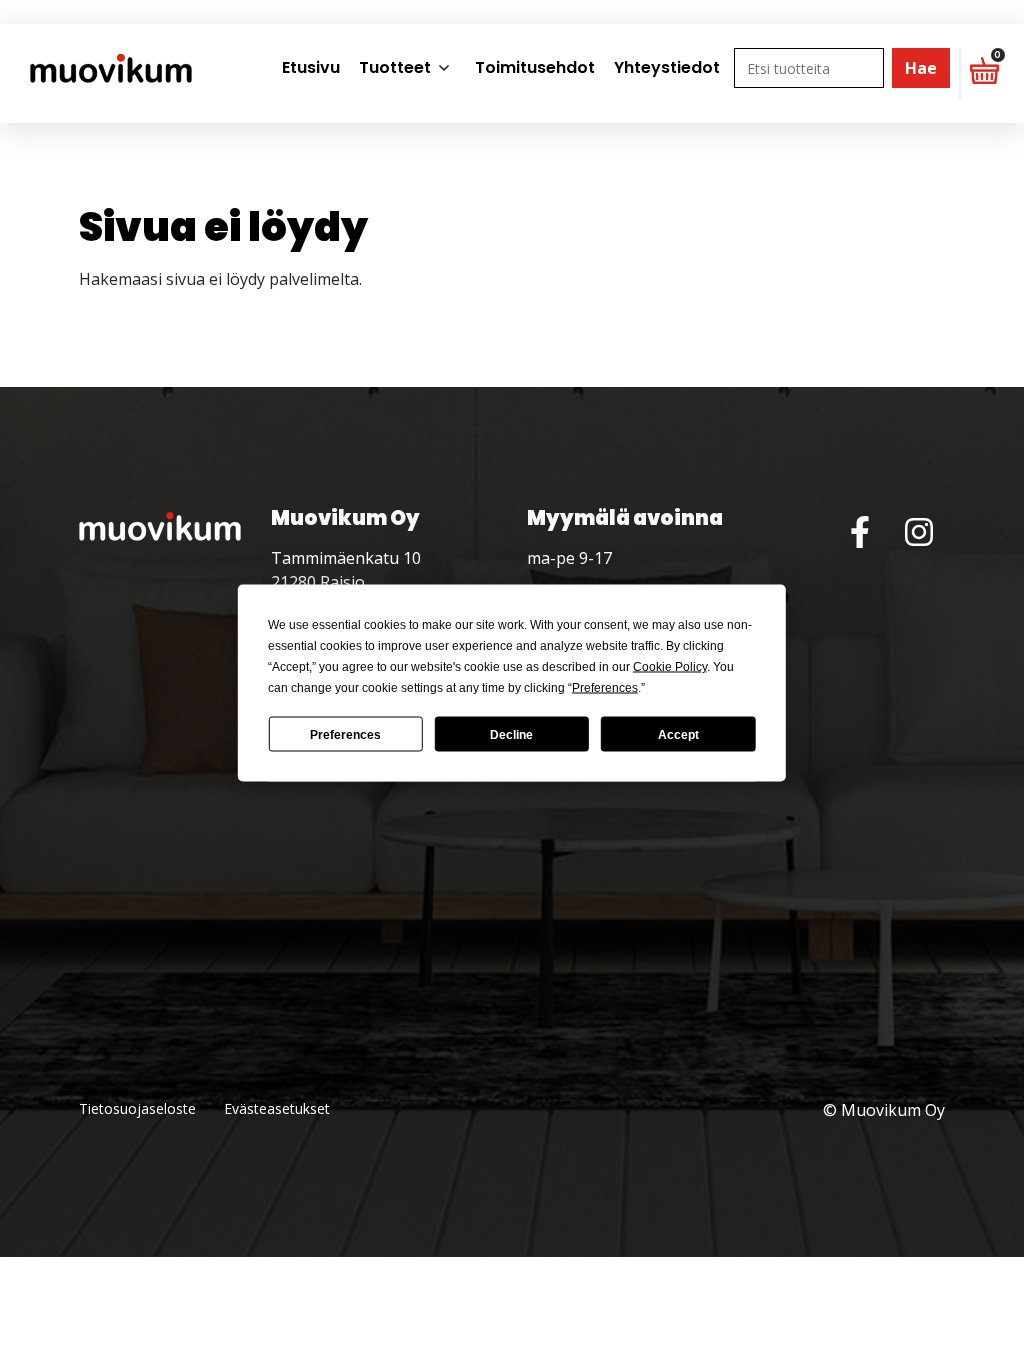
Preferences (345, 734)
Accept (678, 734)
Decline (511, 734)
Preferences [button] (605, 688)
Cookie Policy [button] (670, 667)
